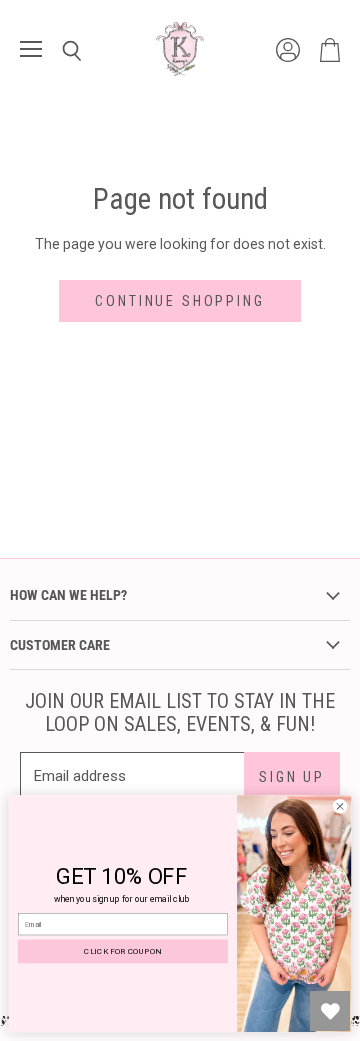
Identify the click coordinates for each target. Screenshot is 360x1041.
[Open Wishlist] (330, 1011)
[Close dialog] (339, 806)
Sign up (292, 777)
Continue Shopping (179, 301)
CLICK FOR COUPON (122, 951)
